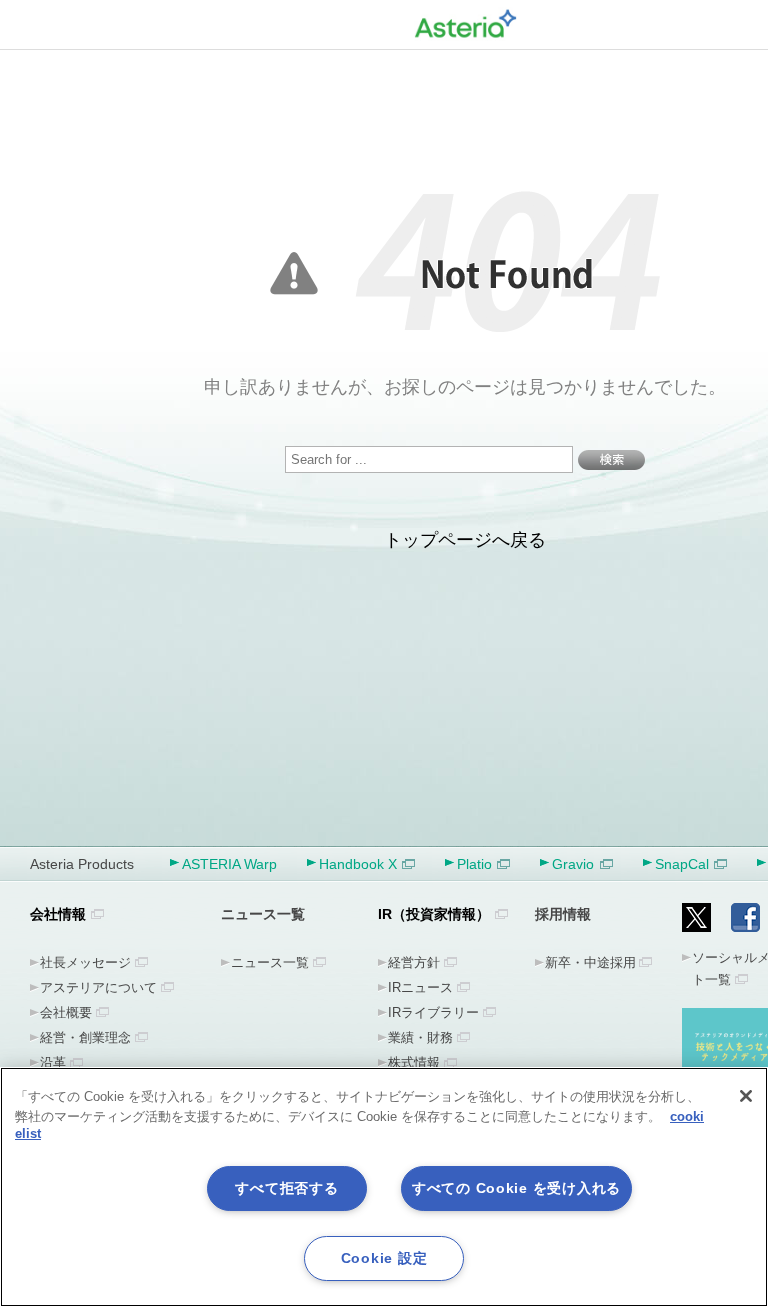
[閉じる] (746, 1096)
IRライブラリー (433, 1012)
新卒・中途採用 (590, 962)
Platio (474, 864)
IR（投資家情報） (434, 914)
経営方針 (414, 962)
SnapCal (682, 864)
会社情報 (58, 914)
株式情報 (414, 1062)
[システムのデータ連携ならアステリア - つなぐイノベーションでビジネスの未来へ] (465, 20)
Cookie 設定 (384, 1258)
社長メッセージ (85, 962)
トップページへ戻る (465, 540)
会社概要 (66, 1012)
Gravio (573, 864)
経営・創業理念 (85, 1037)
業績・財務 (420, 1037)
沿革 (53, 1062)
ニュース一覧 (270, 962)
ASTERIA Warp (229, 864)
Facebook (745, 917)
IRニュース (420, 987)
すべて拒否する (286, 1188)
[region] (384, 1187)
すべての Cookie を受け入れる (516, 1188)
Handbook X (358, 864)
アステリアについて (98, 987)
